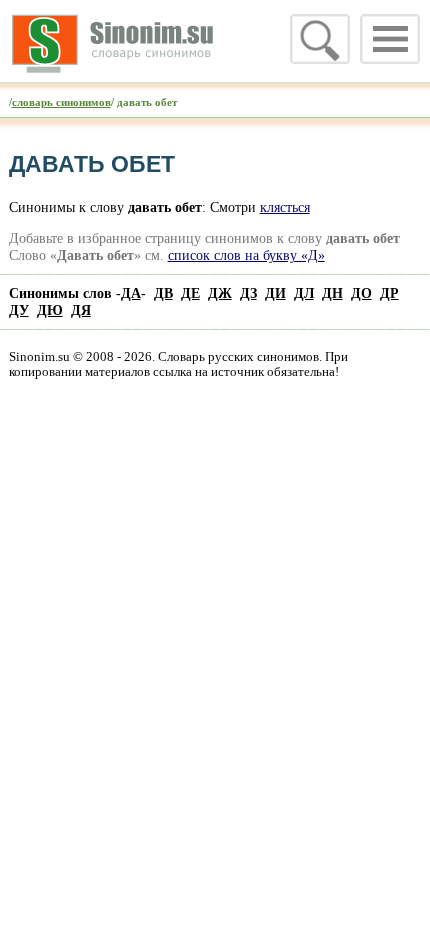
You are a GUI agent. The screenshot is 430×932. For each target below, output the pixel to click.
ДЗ (248, 293)
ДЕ (190, 293)
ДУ (19, 310)
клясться (285, 207)
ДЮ (50, 310)
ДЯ (81, 310)
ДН (332, 293)
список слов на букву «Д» (246, 255)
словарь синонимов (61, 102)
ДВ (163, 293)
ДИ (275, 293)
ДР (389, 293)
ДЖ (220, 293)
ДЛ (304, 293)
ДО (361, 293)
